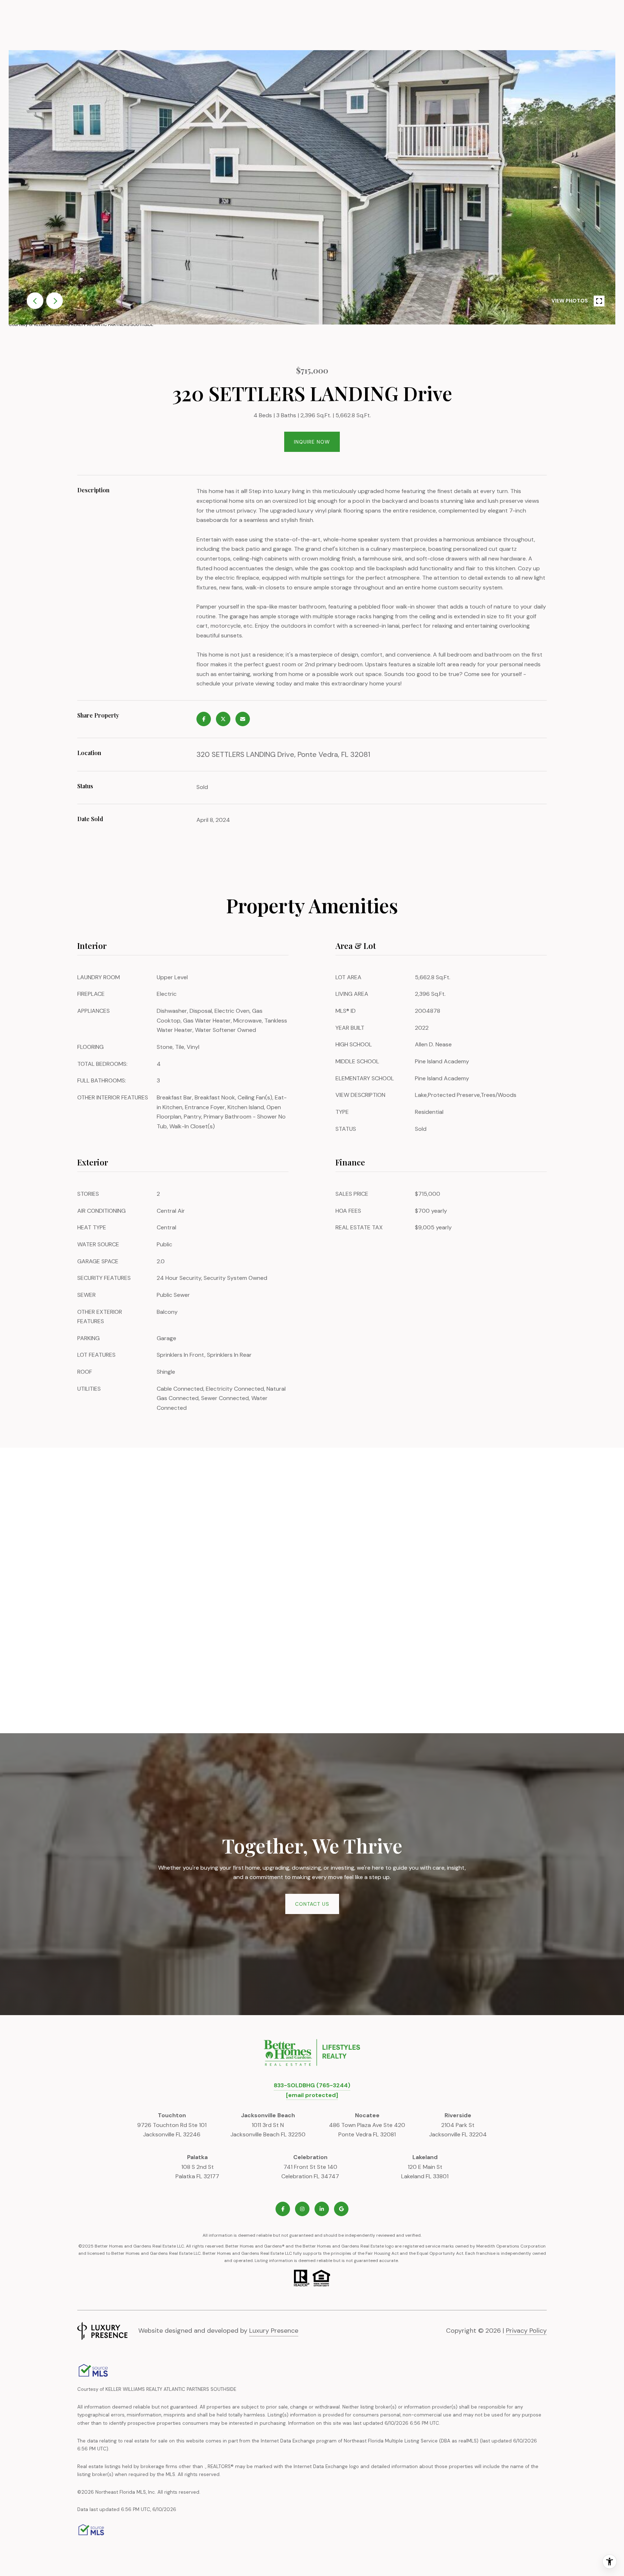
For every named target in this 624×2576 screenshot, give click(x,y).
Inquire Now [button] (312, 442)
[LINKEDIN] (322, 2209)
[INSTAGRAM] (302, 2209)
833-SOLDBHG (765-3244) (312, 2085)
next (55, 301)
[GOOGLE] (341, 2209)
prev (35, 301)
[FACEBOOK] (283, 2209)
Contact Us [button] (312, 1904)
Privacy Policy (526, 2331)
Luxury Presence (274, 2331)
